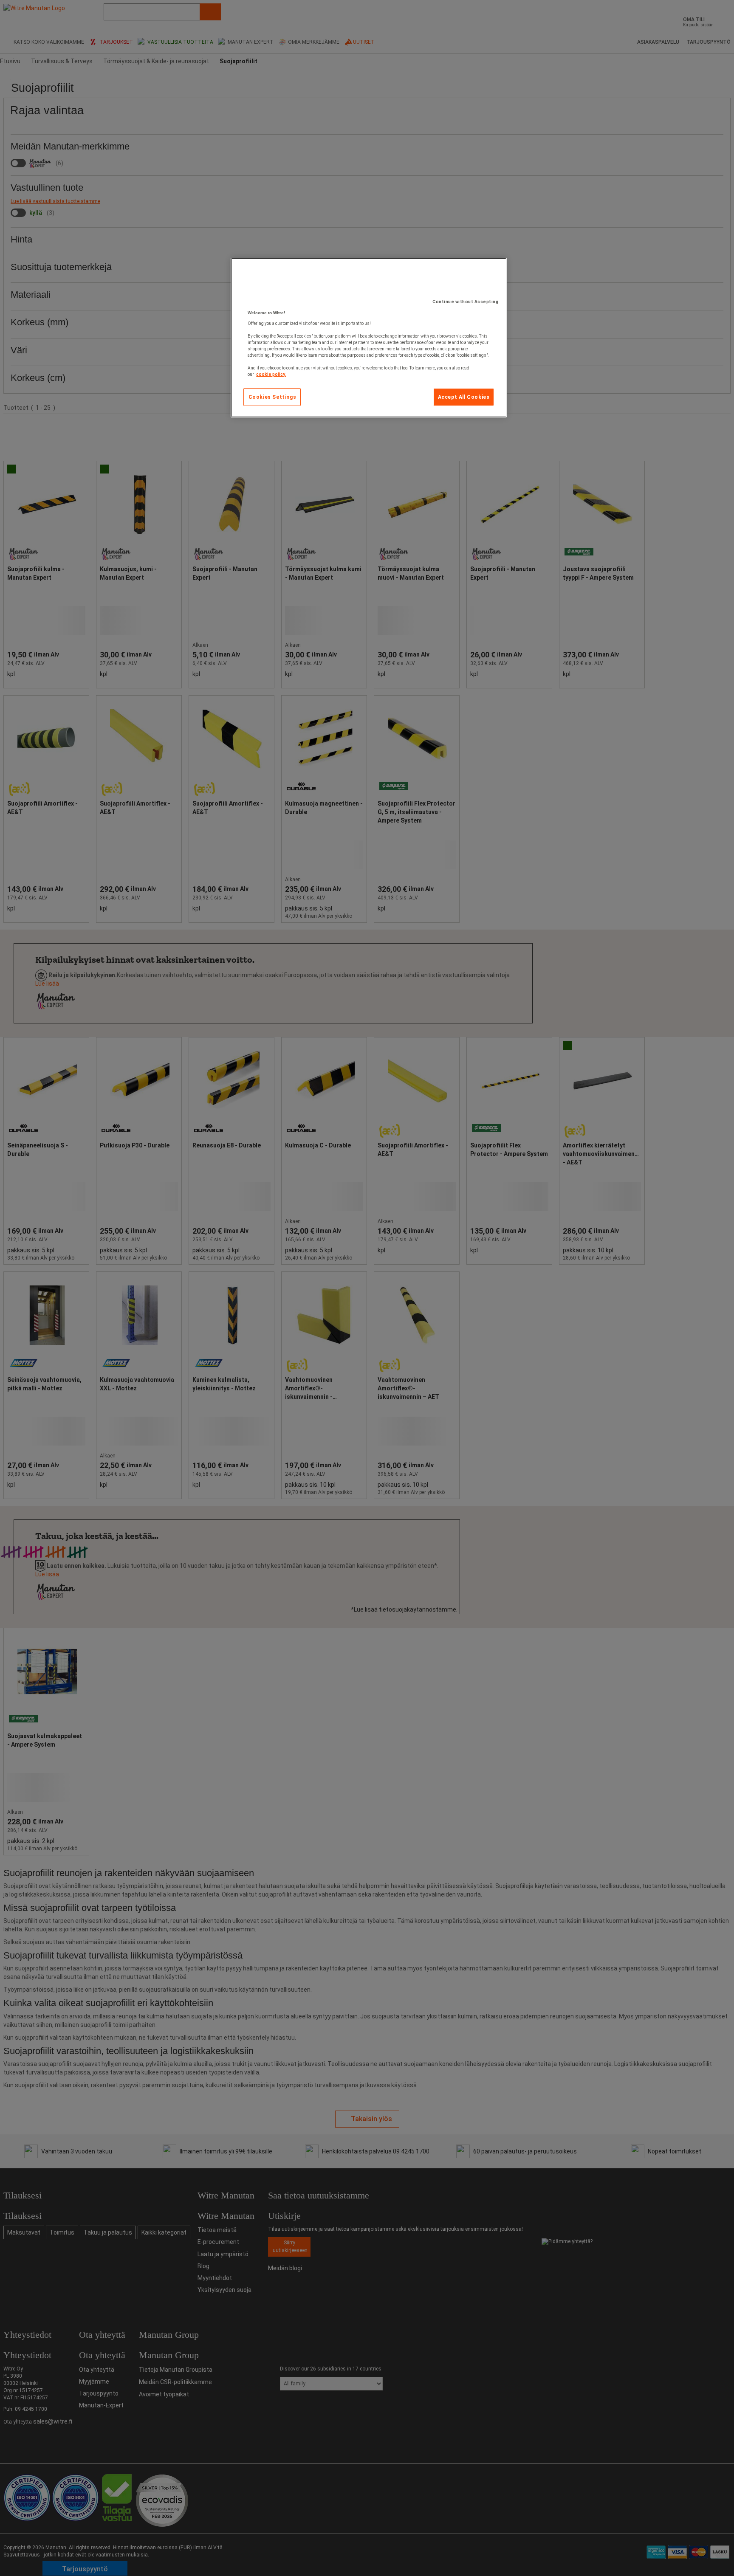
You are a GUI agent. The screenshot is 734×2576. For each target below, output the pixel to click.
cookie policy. (271, 374)
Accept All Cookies (464, 397)
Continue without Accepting (465, 302)
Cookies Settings (272, 397)
